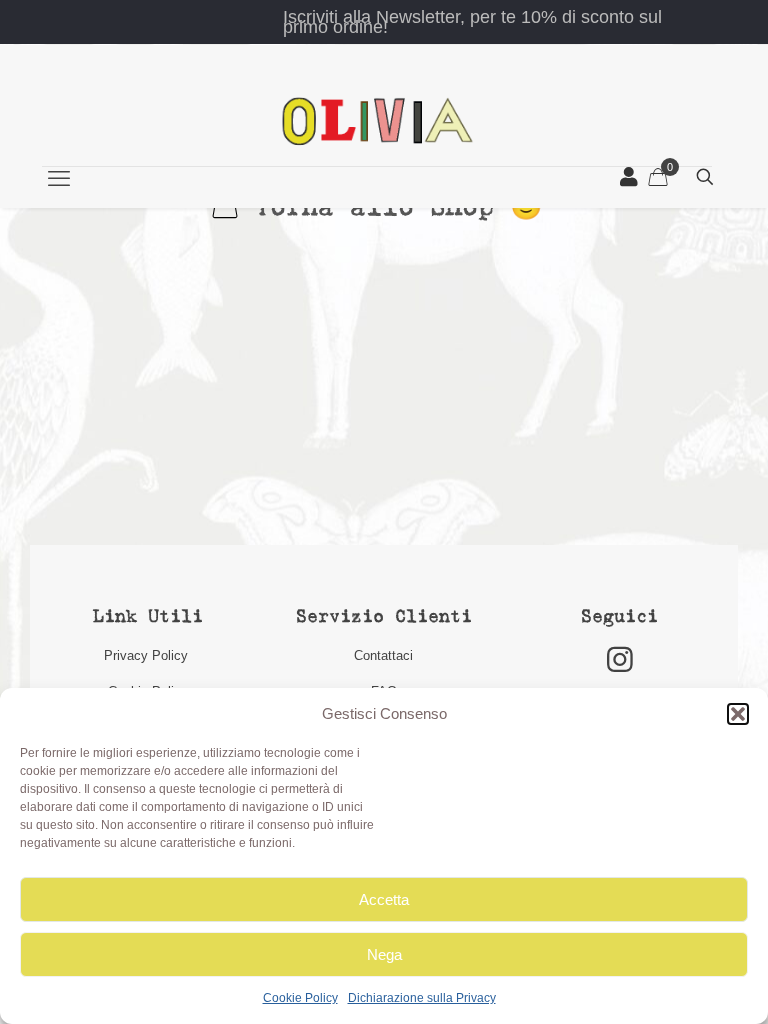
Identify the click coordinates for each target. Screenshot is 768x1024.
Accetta (384, 899)
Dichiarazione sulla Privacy (422, 998)
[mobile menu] (59, 179)
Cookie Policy (300, 998)
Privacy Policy (148, 655)
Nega (384, 954)
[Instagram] (620, 659)
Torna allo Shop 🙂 (390, 208)
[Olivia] (377, 120)
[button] (738, 714)
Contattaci (383, 655)
